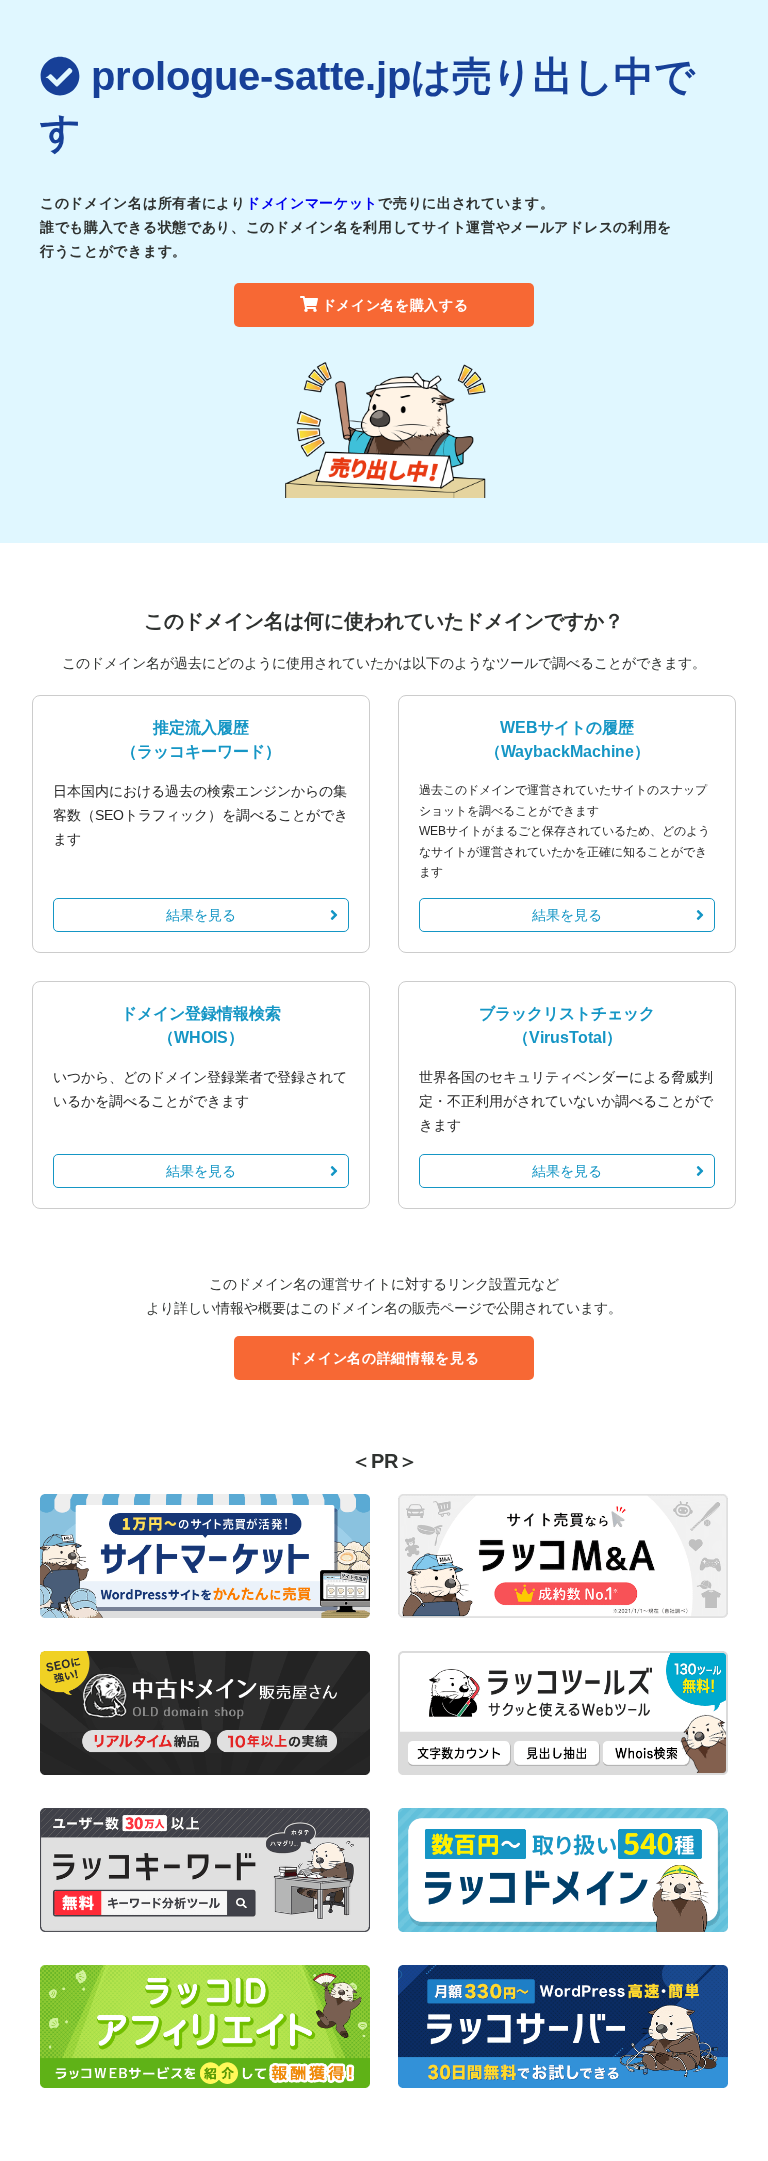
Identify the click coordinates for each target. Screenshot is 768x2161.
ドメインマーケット (312, 203)
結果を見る (201, 915)
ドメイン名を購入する (395, 305)
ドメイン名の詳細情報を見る (383, 1358)
